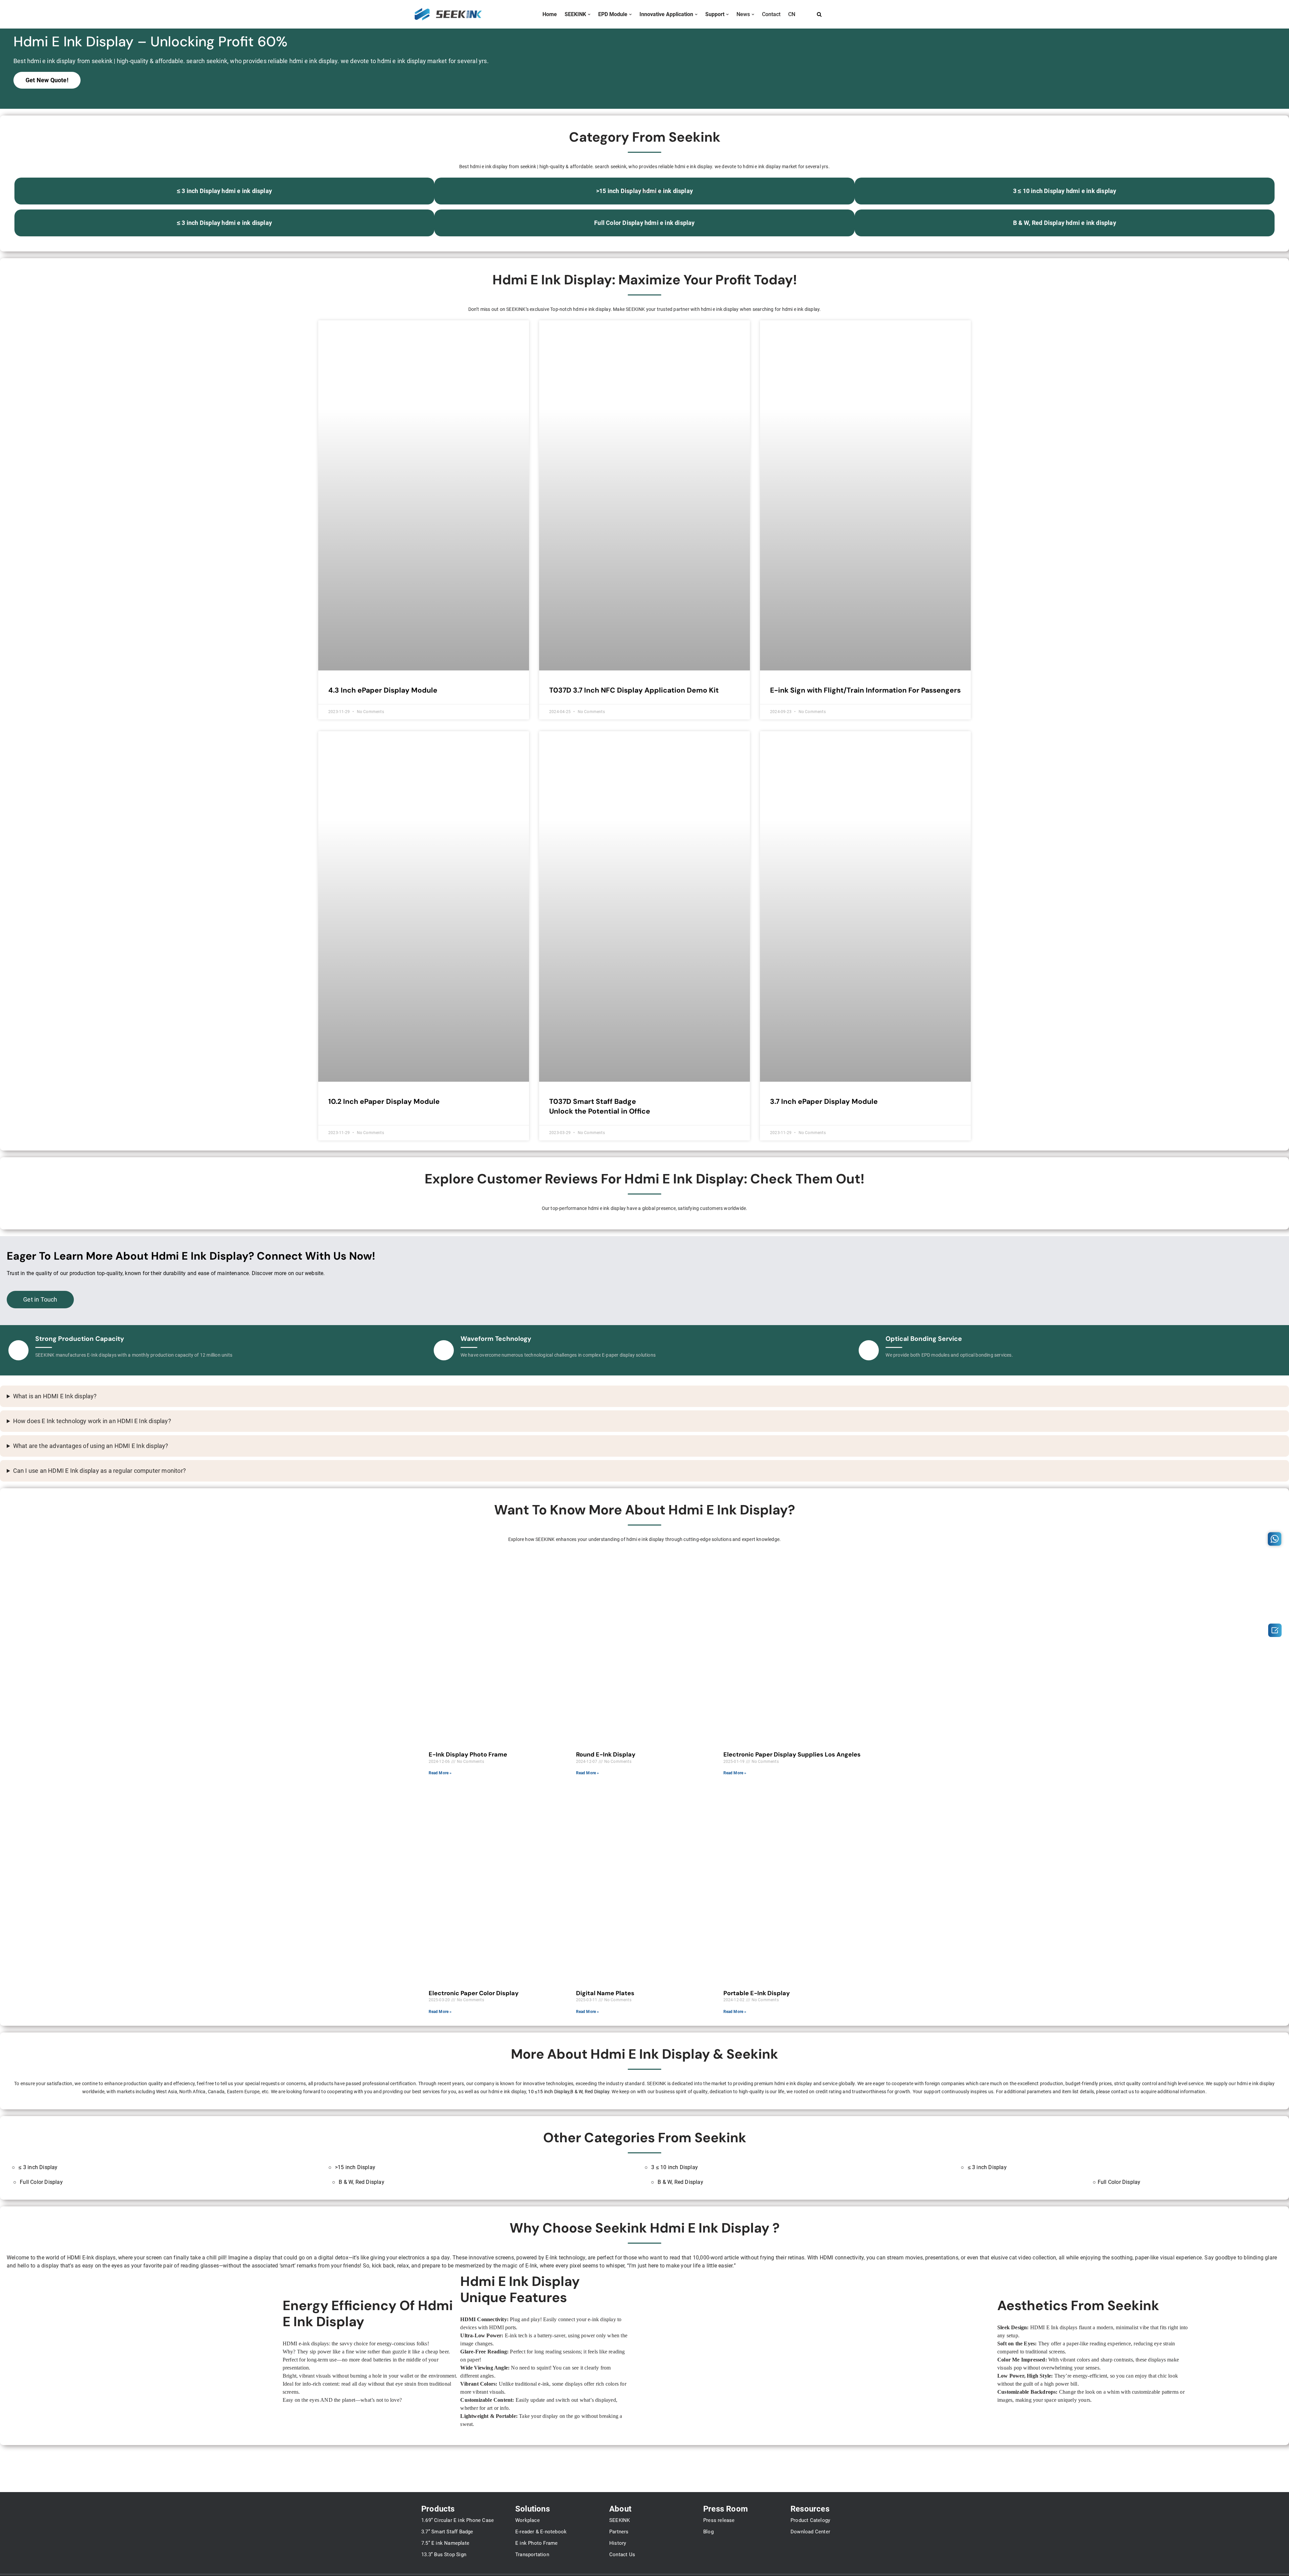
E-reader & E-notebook (541, 2532)
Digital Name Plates (605, 1993)
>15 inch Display (355, 2167)
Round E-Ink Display (606, 1754)
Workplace (528, 2520)
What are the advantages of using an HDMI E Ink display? (91, 1446)
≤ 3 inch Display (38, 2167)
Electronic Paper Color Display (474, 1993)
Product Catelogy (810, 2520)
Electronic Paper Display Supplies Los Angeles (792, 1754)
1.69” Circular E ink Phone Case (458, 2520)
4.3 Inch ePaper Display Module (383, 690)
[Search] (819, 14)
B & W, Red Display (590, 2092)
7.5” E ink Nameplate (445, 2543)
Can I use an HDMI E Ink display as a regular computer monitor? (100, 1471)
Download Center (810, 2532)
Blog (708, 2532)
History (618, 2543)
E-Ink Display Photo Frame (468, 1754)
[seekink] (448, 14)
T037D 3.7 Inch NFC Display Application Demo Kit (634, 690)
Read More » (440, 1773)
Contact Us (622, 2555)
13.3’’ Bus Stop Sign (444, 2555)
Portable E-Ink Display (757, 1993)
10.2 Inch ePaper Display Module (384, 1102)
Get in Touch (40, 1300)
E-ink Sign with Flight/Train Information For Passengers (865, 690)
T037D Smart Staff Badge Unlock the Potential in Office (600, 1106)
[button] (589, 14)
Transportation (532, 2555)
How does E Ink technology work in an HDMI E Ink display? (92, 1421)
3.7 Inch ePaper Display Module (824, 1102)
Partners (619, 2532)
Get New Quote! (47, 80)
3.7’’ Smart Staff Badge (447, 2532)
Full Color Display (41, 2182)
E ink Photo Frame (536, 2543)
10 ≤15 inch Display (549, 2092)
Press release (719, 2520)
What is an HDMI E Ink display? (55, 1396)
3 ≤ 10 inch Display (675, 2167)
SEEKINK (619, 2520)
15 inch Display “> (644, 191)
